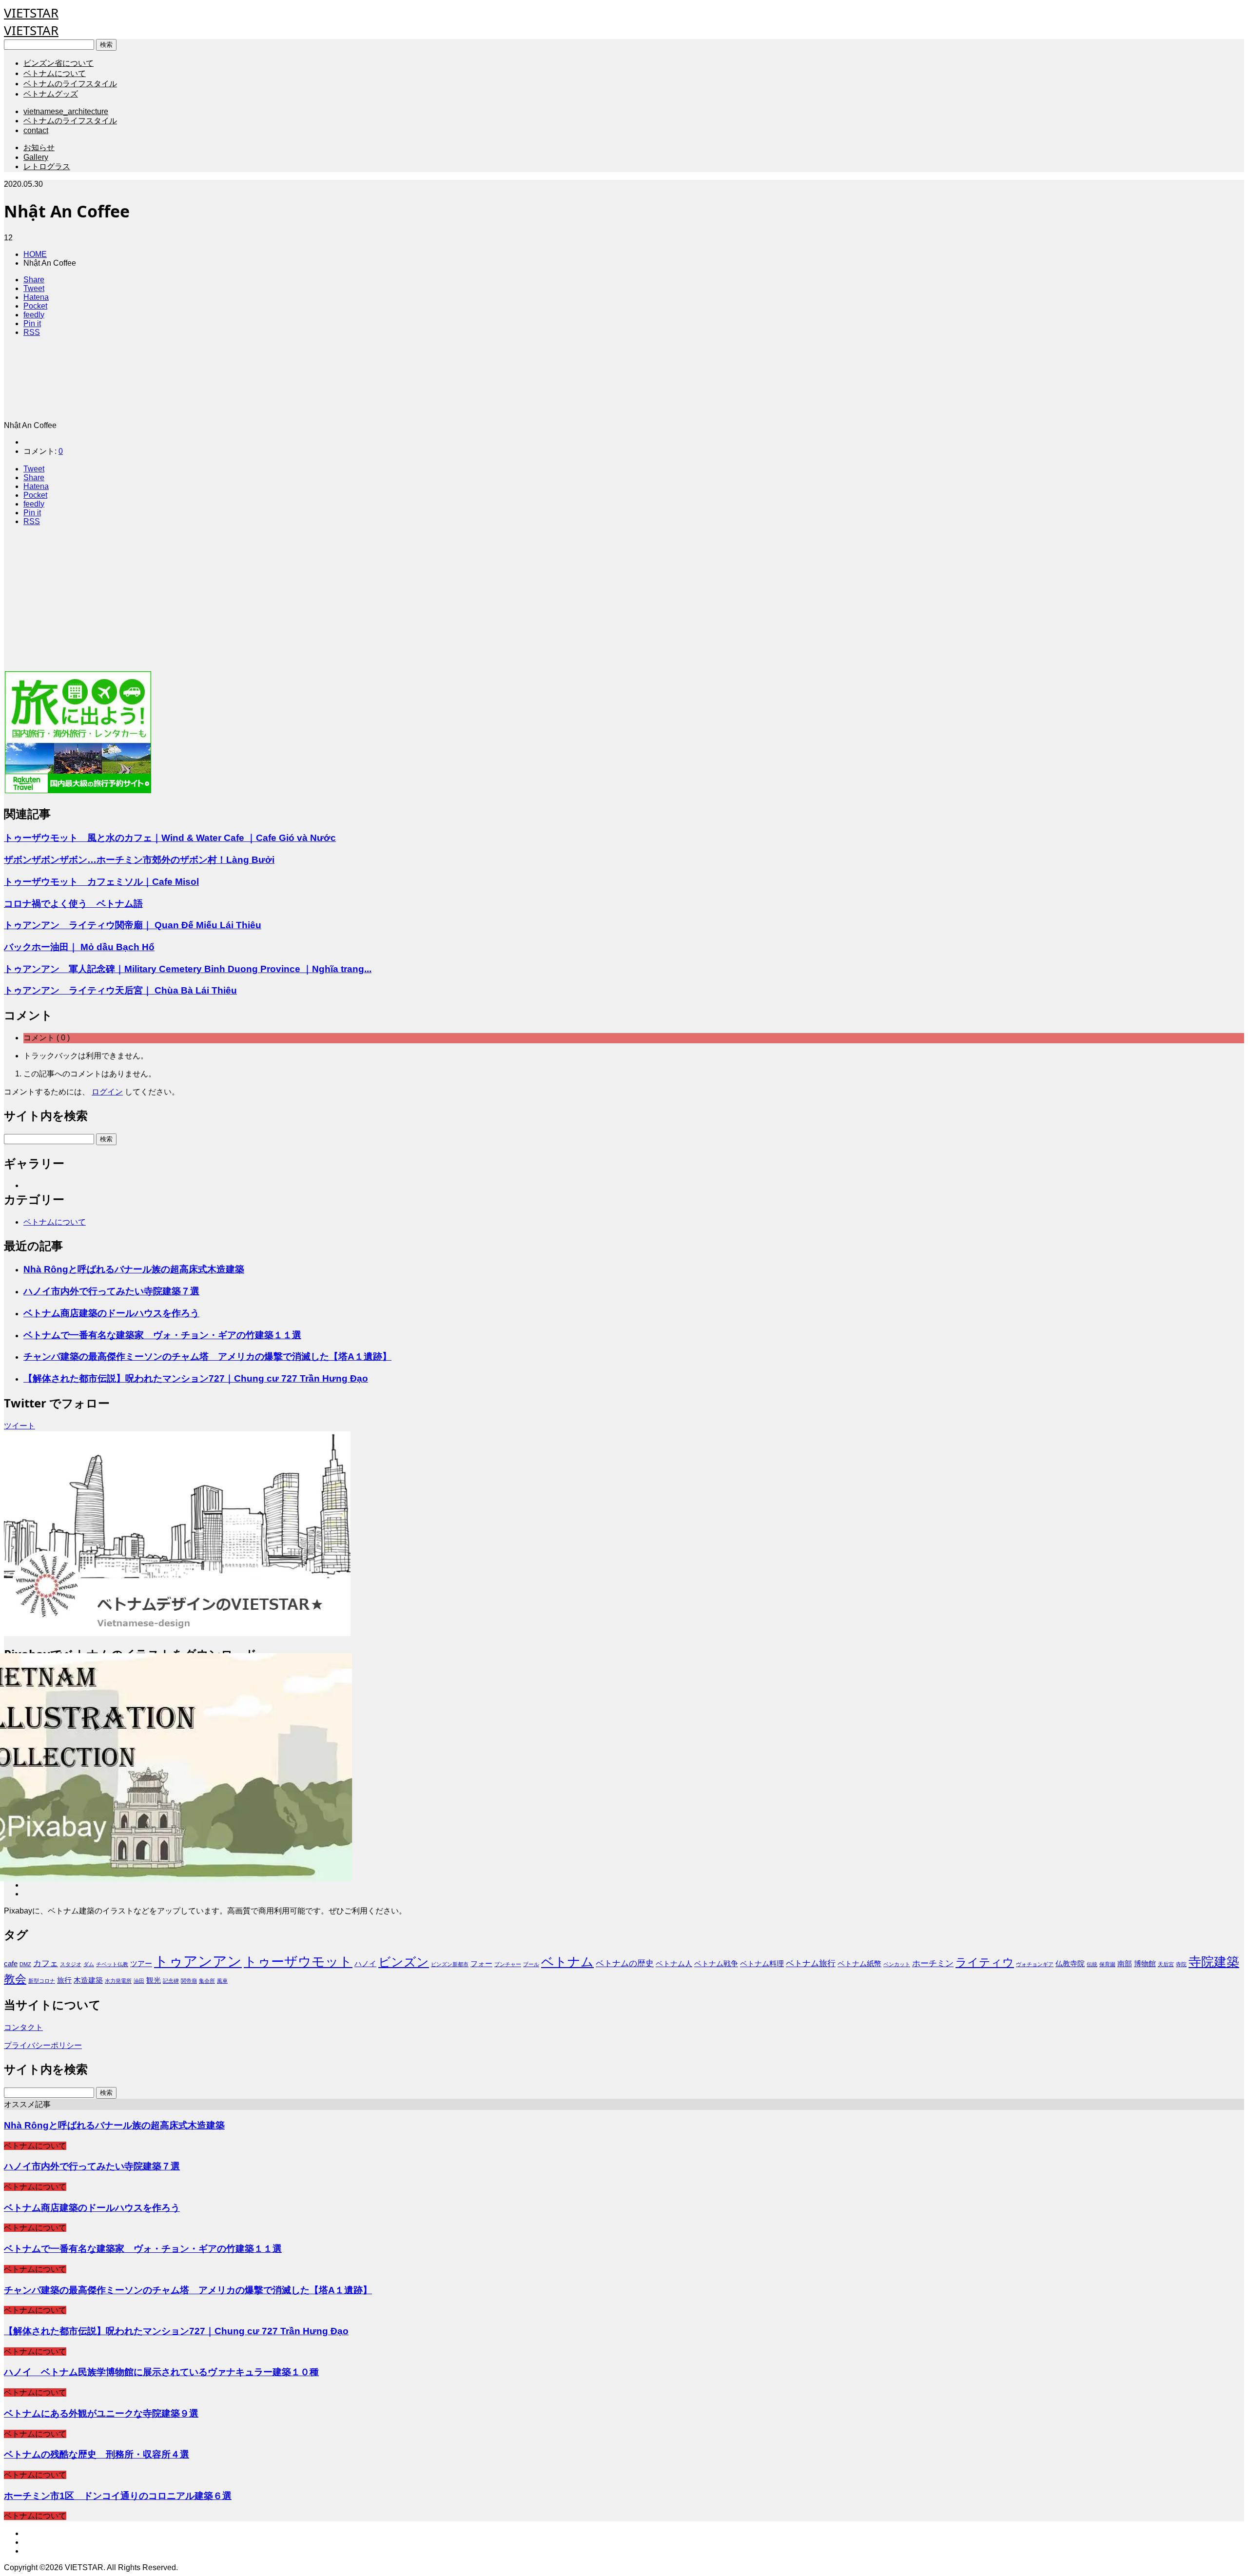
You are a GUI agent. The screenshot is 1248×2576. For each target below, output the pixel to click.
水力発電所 (118, 1981)
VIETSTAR (31, 13)
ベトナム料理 (762, 1964)
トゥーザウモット (298, 1962)
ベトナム (567, 1962)
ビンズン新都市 (450, 1964)
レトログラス (47, 166)
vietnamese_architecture (66, 111)
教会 (15, 1979)
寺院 (1181, 1964)
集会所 (207, 1981)
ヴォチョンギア (1035, 1964)
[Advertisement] (296, 602)
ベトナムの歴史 (625, 1963)
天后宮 (1166, 1964)
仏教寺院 (1070, 1964)
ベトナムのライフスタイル (70, 84)
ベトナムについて (55, 73)
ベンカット (897, 1964)
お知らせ (39, 147)
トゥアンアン (198, 1961)
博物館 (1145, 1964)
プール (531, 1964)
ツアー (141, 1964)
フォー (481, 1964)
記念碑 (171, 1981)
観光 (154, 1980)
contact (36, 130)
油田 (139, 1981)
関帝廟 (189, 1981)
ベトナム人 (674, 1964)
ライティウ (985, 1962)
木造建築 (88, 1980)
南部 (1125, 1964)
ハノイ (365, 1964)
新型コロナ (42, 1981)
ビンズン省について (58, 63)
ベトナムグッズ (51, 94)
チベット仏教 (112, 1964)
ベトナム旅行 (811, 1963)
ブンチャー (508, 1964)
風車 (222, 1981)
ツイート (19, 1426)
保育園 (1107, 1964)
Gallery (36, 157)
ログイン (107, 1092)
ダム (89, 1964)
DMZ (25, 1964)
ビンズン (404, 1962)
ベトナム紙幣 (859, 1964)
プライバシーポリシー (43, 2045)
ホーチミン (933, 1963)
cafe (11, 1964)
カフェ (46, 1963)
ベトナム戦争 (716, 1964)
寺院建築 (1214, 1962)
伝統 (1092, 1964)
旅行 (64, 1980)
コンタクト (23, 2027)
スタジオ (71, 1964)
